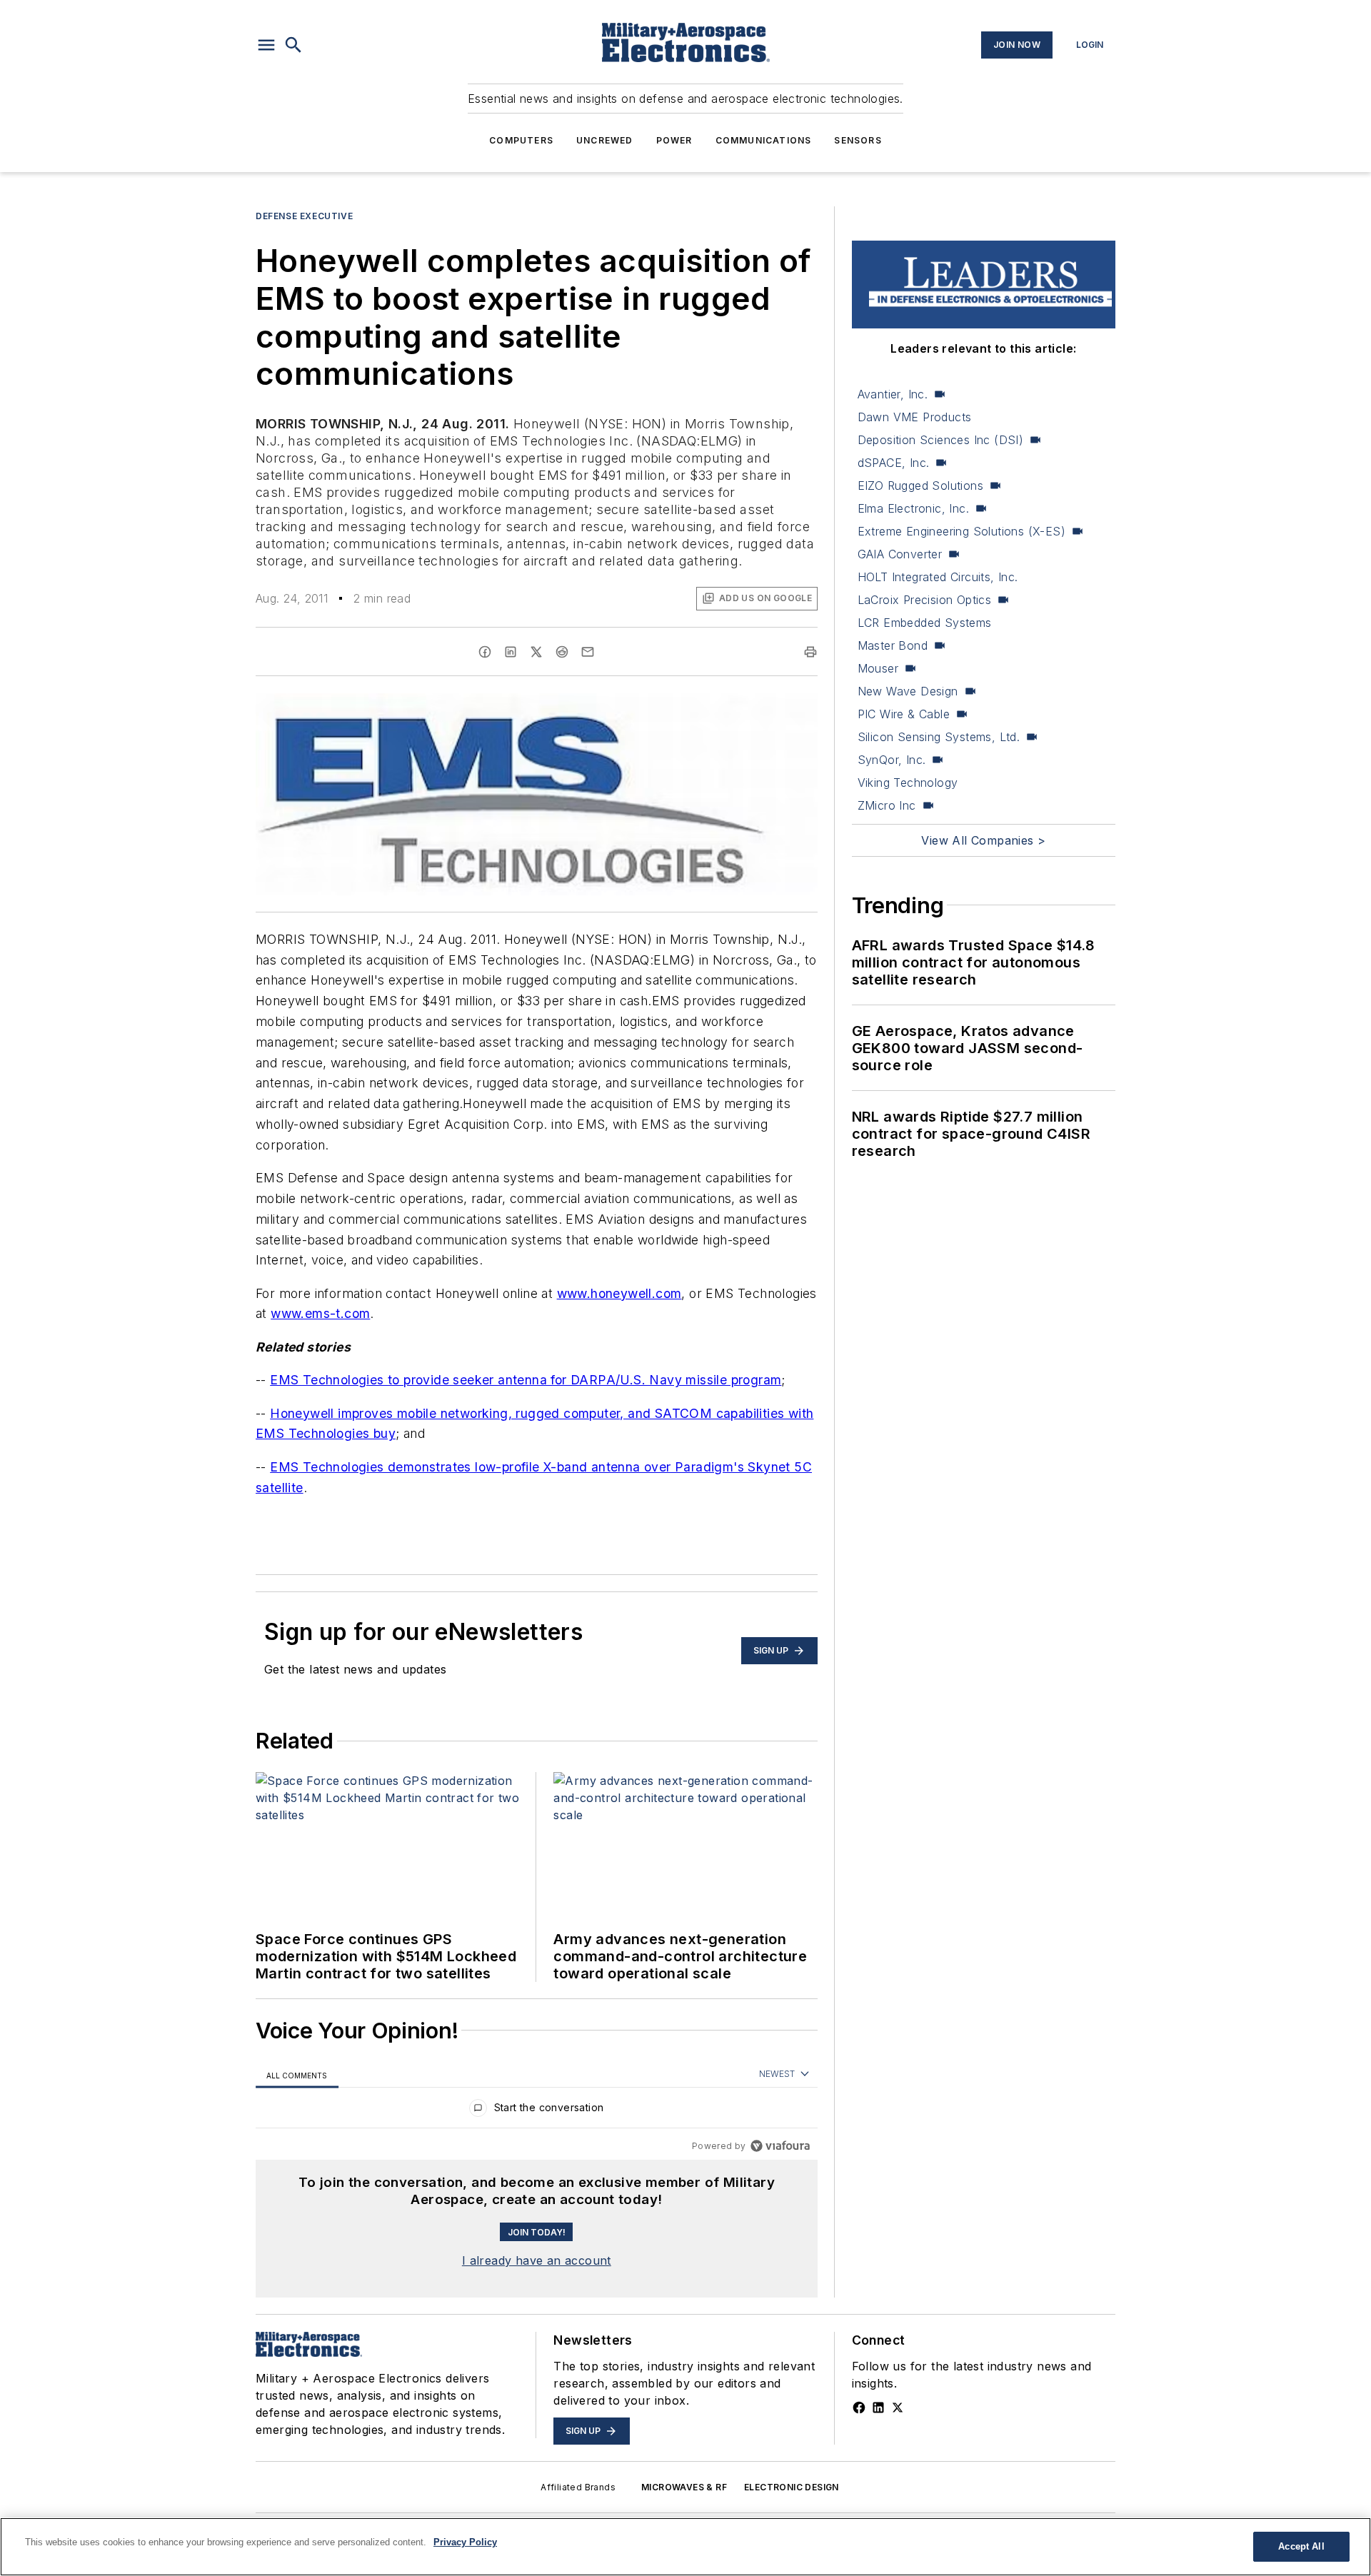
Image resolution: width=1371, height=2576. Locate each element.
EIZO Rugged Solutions (920, 485)
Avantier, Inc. (893, 394)
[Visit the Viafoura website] (780, 2146)
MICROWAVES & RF (684, 2487)
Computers (521, 140)
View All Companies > (983, 840)
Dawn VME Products (915, 417)
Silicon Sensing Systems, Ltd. (939, 737)
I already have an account (537, 2260)
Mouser (878, 668)
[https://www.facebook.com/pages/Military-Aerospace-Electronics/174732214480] (859, 2408)
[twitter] (536, 652)
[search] (293, 45)
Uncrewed (605, 140)
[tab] (297, 2075)
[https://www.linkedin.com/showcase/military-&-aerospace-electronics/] (878, 2408)
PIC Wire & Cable (904, 714)
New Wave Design (908, 691)
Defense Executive (304, 216)
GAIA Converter (900, 554)
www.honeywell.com (619, 1293)
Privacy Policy (465, 2542)
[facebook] (485, 652)
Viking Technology (908, 783)
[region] (537, 2111)
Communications (764, 140)
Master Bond (893, 645)
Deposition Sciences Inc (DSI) (941, 440)
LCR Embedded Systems (925, 623)
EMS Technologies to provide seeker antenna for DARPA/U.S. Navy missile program (526, 1380)
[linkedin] (511, 652)
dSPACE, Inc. (894, 463)
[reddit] (562, 652)
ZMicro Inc (887, 805)
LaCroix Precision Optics (925, 600)
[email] (588, 652)
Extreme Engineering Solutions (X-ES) (961, 531)
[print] (810, 652)
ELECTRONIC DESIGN (792, 2487)
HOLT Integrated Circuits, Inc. (938, 577)
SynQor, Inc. (892, 760)
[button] (266, 45)
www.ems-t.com (320, 1313)
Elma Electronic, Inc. (913, 508)
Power (674, 140)
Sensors (858, 140)
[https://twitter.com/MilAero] (898, 2408)
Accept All (1301, 2546)
